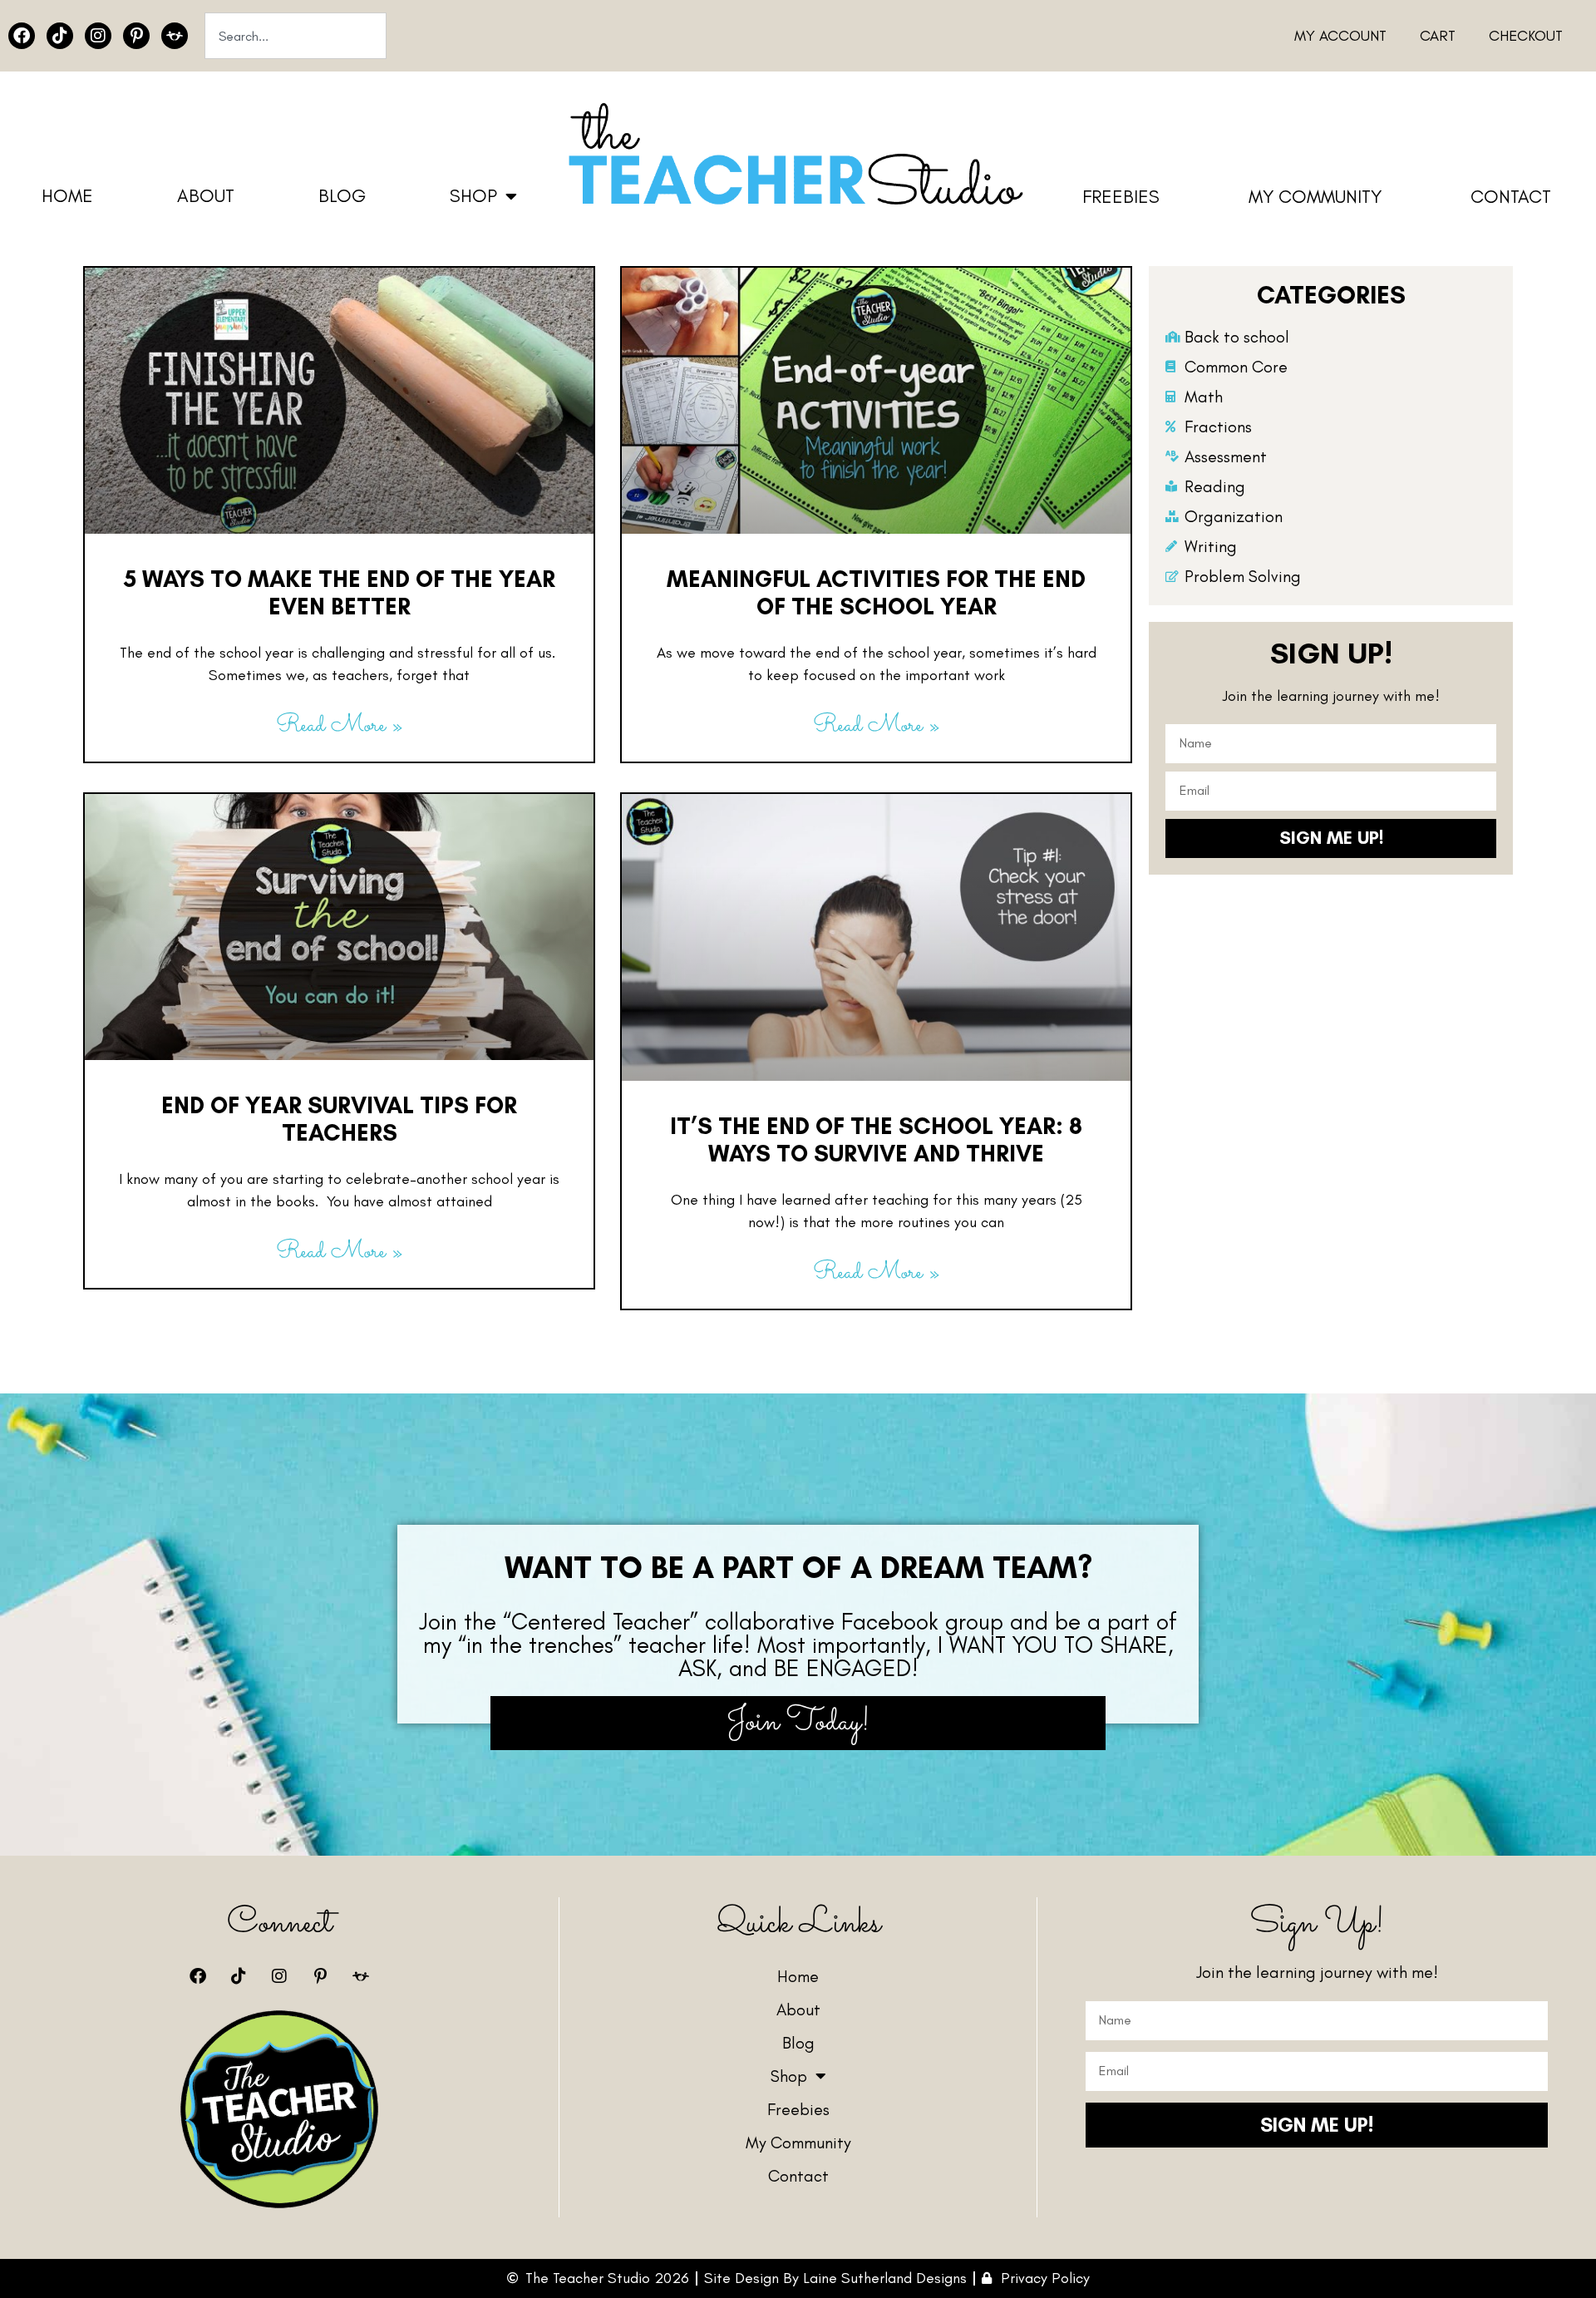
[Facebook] (22, 36)
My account (1340, 36)
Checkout (1526, 36)
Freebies (1121, 197)
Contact (1511, 197)
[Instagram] (98, 36)
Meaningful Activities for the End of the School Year (876, 593)
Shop (473, 196)
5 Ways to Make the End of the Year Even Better (340, 593)
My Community (1315, 197)
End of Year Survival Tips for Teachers (339, 1119)
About (206, 196)
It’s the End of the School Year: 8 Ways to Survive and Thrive (876, 1140)
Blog (342, 196)
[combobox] (296, 36)
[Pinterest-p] (136, 36)
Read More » (339, 726)
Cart (1438, 36)
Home (67, 196)
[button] (798, 1567)
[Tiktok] (60, 36)
